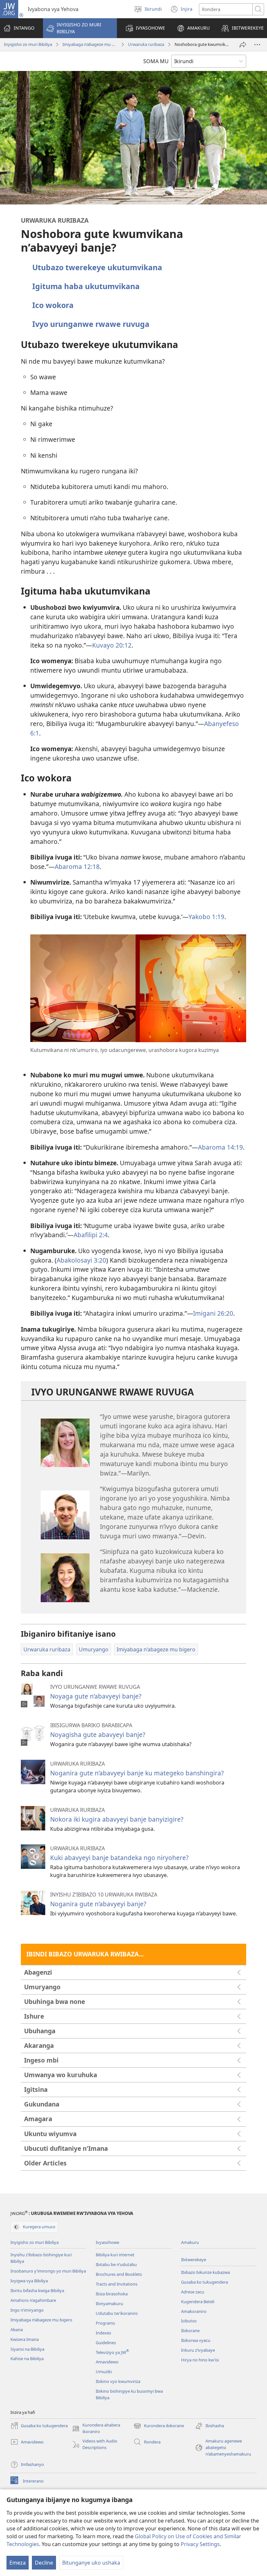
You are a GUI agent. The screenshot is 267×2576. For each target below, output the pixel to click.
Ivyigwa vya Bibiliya (29, 2281)
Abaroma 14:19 (220, 1147)
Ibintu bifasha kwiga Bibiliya (37, 2290)
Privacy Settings (200, 2544)
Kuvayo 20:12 (112, 645)
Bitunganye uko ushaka (91, 2563)
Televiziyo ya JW (112, 2352)
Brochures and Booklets (119, 2274)
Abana (17, 2330)
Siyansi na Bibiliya (27, 2349)
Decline (44, 2563)
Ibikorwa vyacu (196, 2340)
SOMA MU (156, 61)
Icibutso (189, 2321)
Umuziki (104, 2372)
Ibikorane (190, 2331)
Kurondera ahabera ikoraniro (96, 2429)
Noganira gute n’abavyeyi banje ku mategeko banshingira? (137, 1773)
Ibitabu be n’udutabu (116, 2264)
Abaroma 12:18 (77, 867)
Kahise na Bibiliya (27, 2359)
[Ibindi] (257, 45)
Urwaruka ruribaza (146, 44)
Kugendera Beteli (198, 2302)
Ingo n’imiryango (27, 2310)
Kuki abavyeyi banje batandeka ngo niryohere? (119, 1858)
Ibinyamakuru (109, 2303)
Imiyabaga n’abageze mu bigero (90, 44)
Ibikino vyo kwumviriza (118, 2381)
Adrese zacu (193, 2292)
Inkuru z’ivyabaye (198, 2350)
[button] (80, 28)
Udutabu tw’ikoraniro (117, 2313)
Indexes (103, 2333)
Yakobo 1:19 (206, 917)
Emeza (18, 2563)
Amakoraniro (194, 2311)
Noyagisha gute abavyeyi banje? (98, 1735)
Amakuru (190, 2242)
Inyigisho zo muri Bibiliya (28, 44)
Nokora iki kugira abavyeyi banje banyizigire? (117, 1819)
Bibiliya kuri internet (115, 2255)
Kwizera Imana (25, 2339)
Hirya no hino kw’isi (200, 2360)
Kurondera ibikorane (159, 2426)
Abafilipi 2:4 (91, 1235)
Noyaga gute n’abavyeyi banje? (96, 1696)
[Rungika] (243, 45)
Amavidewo (107, 2362)
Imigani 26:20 (213, 1313)
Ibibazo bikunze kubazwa (205, 2272)
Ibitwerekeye (194, 2260)
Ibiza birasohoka (112, 2294)
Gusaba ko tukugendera (204, 2282)
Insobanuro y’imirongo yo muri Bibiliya (48, 2271)
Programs (105, 2323)
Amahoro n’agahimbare (33, 2300)
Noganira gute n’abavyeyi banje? (98, 1904)
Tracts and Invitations (117, 2284)
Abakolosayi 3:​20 (81, 1260)
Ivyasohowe (107, 2242)
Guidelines (106, 2343)
